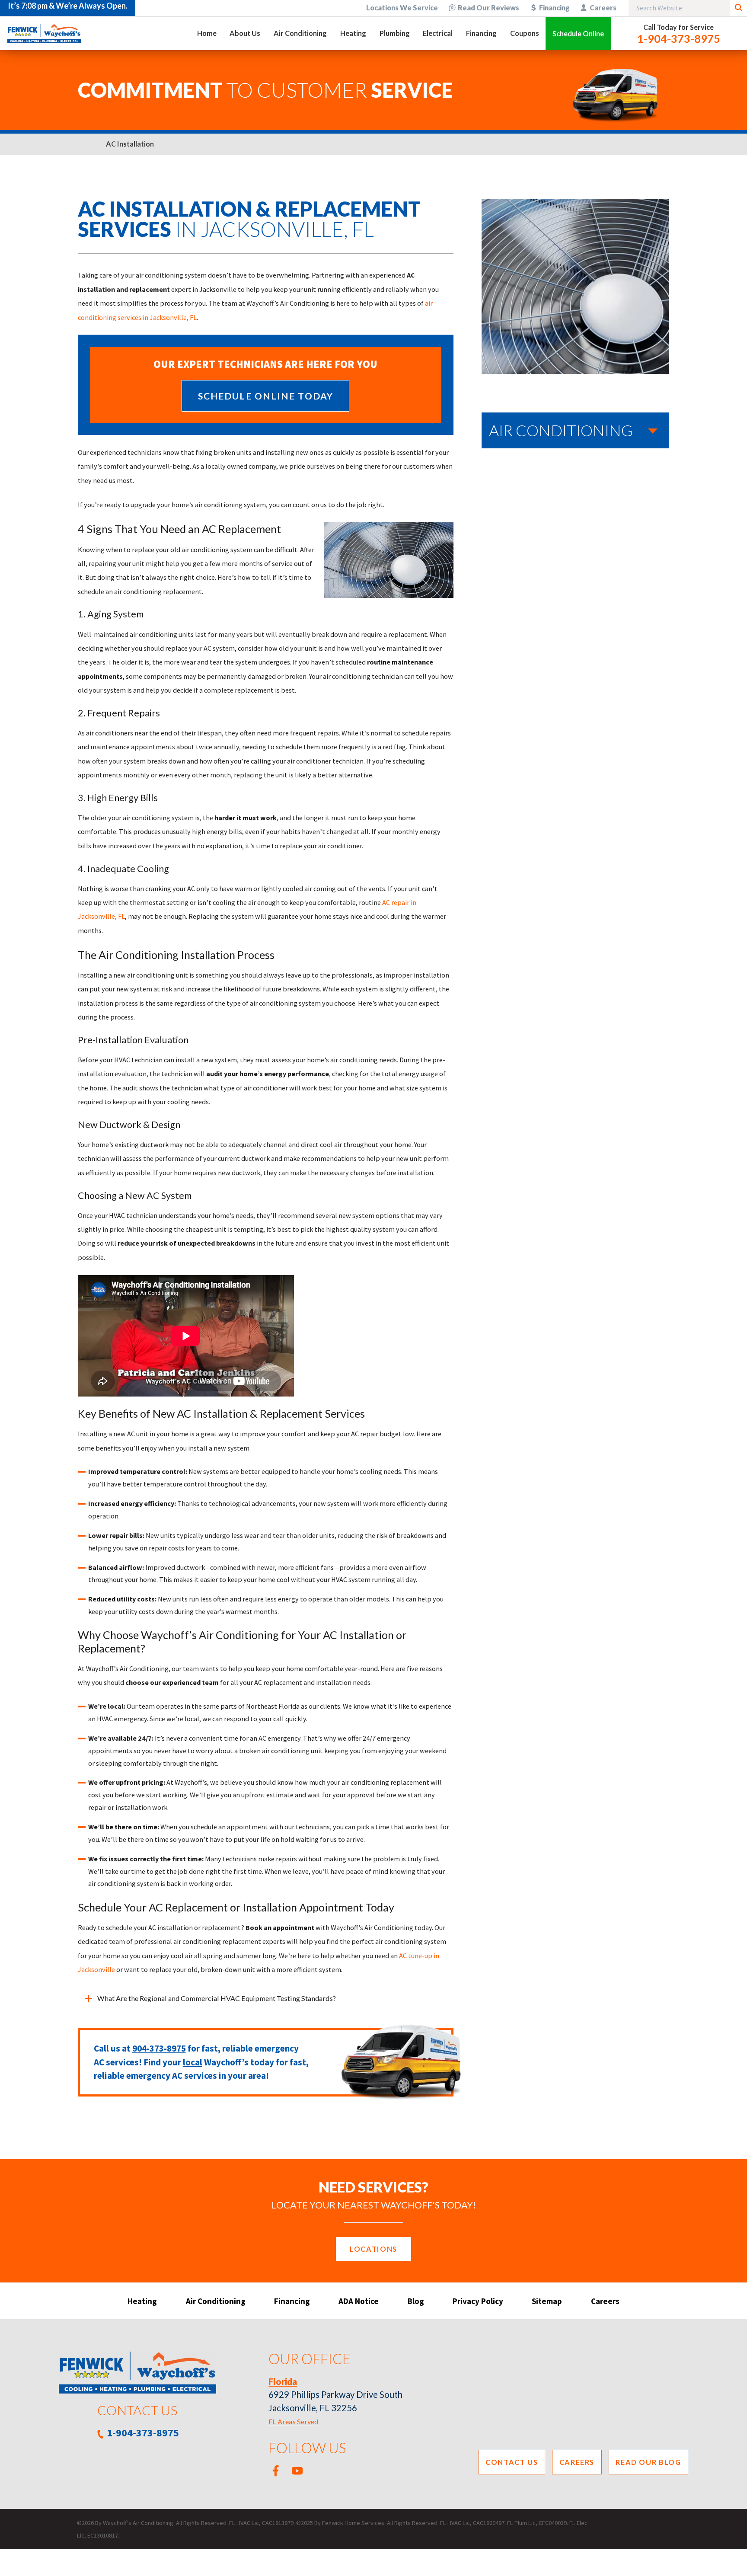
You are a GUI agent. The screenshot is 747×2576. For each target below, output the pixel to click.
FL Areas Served (293, 2421)
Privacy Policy (478, 2301)
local (193, 2062)
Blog (416, 2301)
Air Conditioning (216, 2301)
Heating (142, 2301)
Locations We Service (402, 8)
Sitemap (547, 2301)
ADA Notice (359, 2301)
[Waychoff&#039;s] (44, 34)
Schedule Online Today (266, 396)
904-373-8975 (159, 2048)
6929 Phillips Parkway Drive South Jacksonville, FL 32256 (335, 2395)
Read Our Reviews (488, 8)
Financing (554, 8)
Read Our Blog (648, 2462)
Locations (373, 2249)
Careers (603, 8)
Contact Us (512, 2462)
